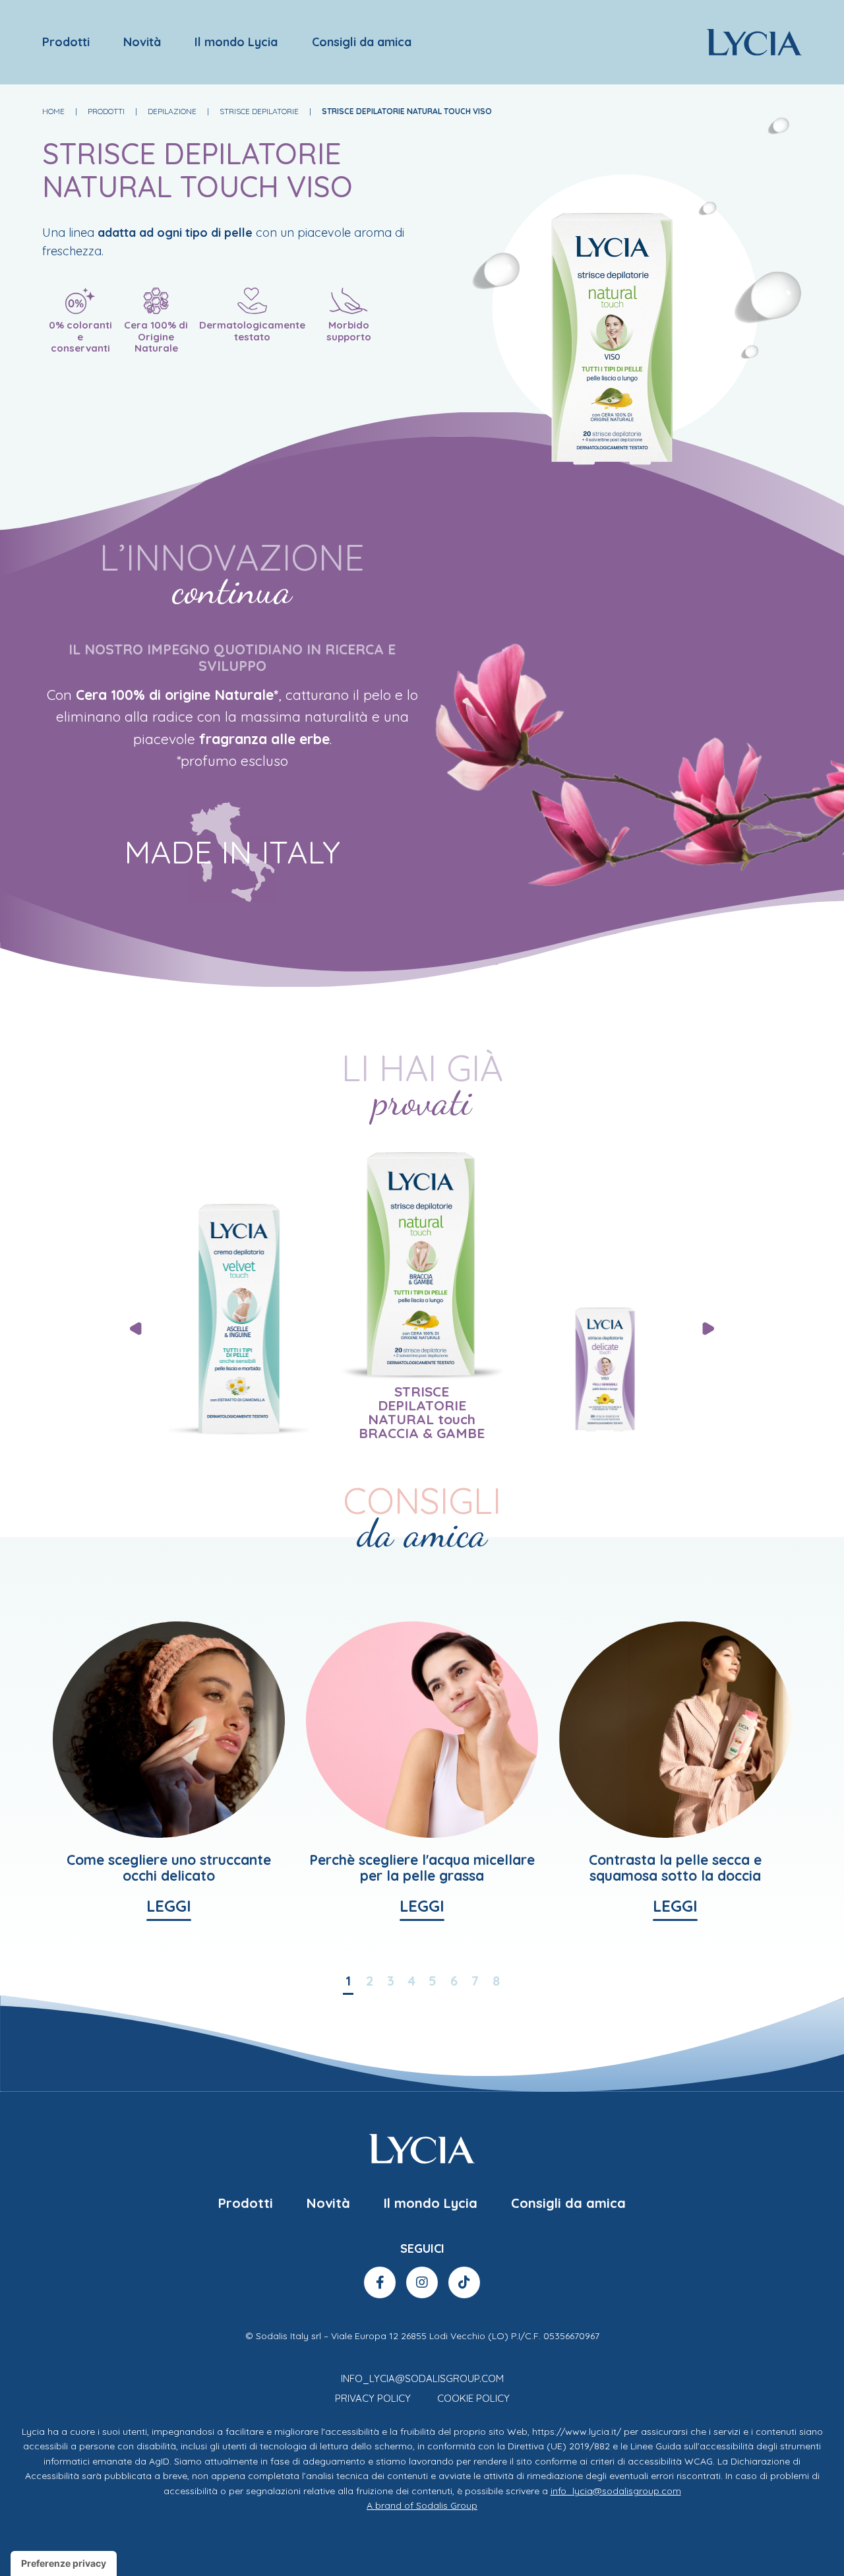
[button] (709, 1329)
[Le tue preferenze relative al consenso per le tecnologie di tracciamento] (64, 2563)
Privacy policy (373, 2398)
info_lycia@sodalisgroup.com (422, 2378)
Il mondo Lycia (236, 42)
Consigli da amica (362, 42)
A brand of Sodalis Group (422, 2505)
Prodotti (66, 42)
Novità (142, 42)
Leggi (169, 1907)
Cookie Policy (473, 2398)
